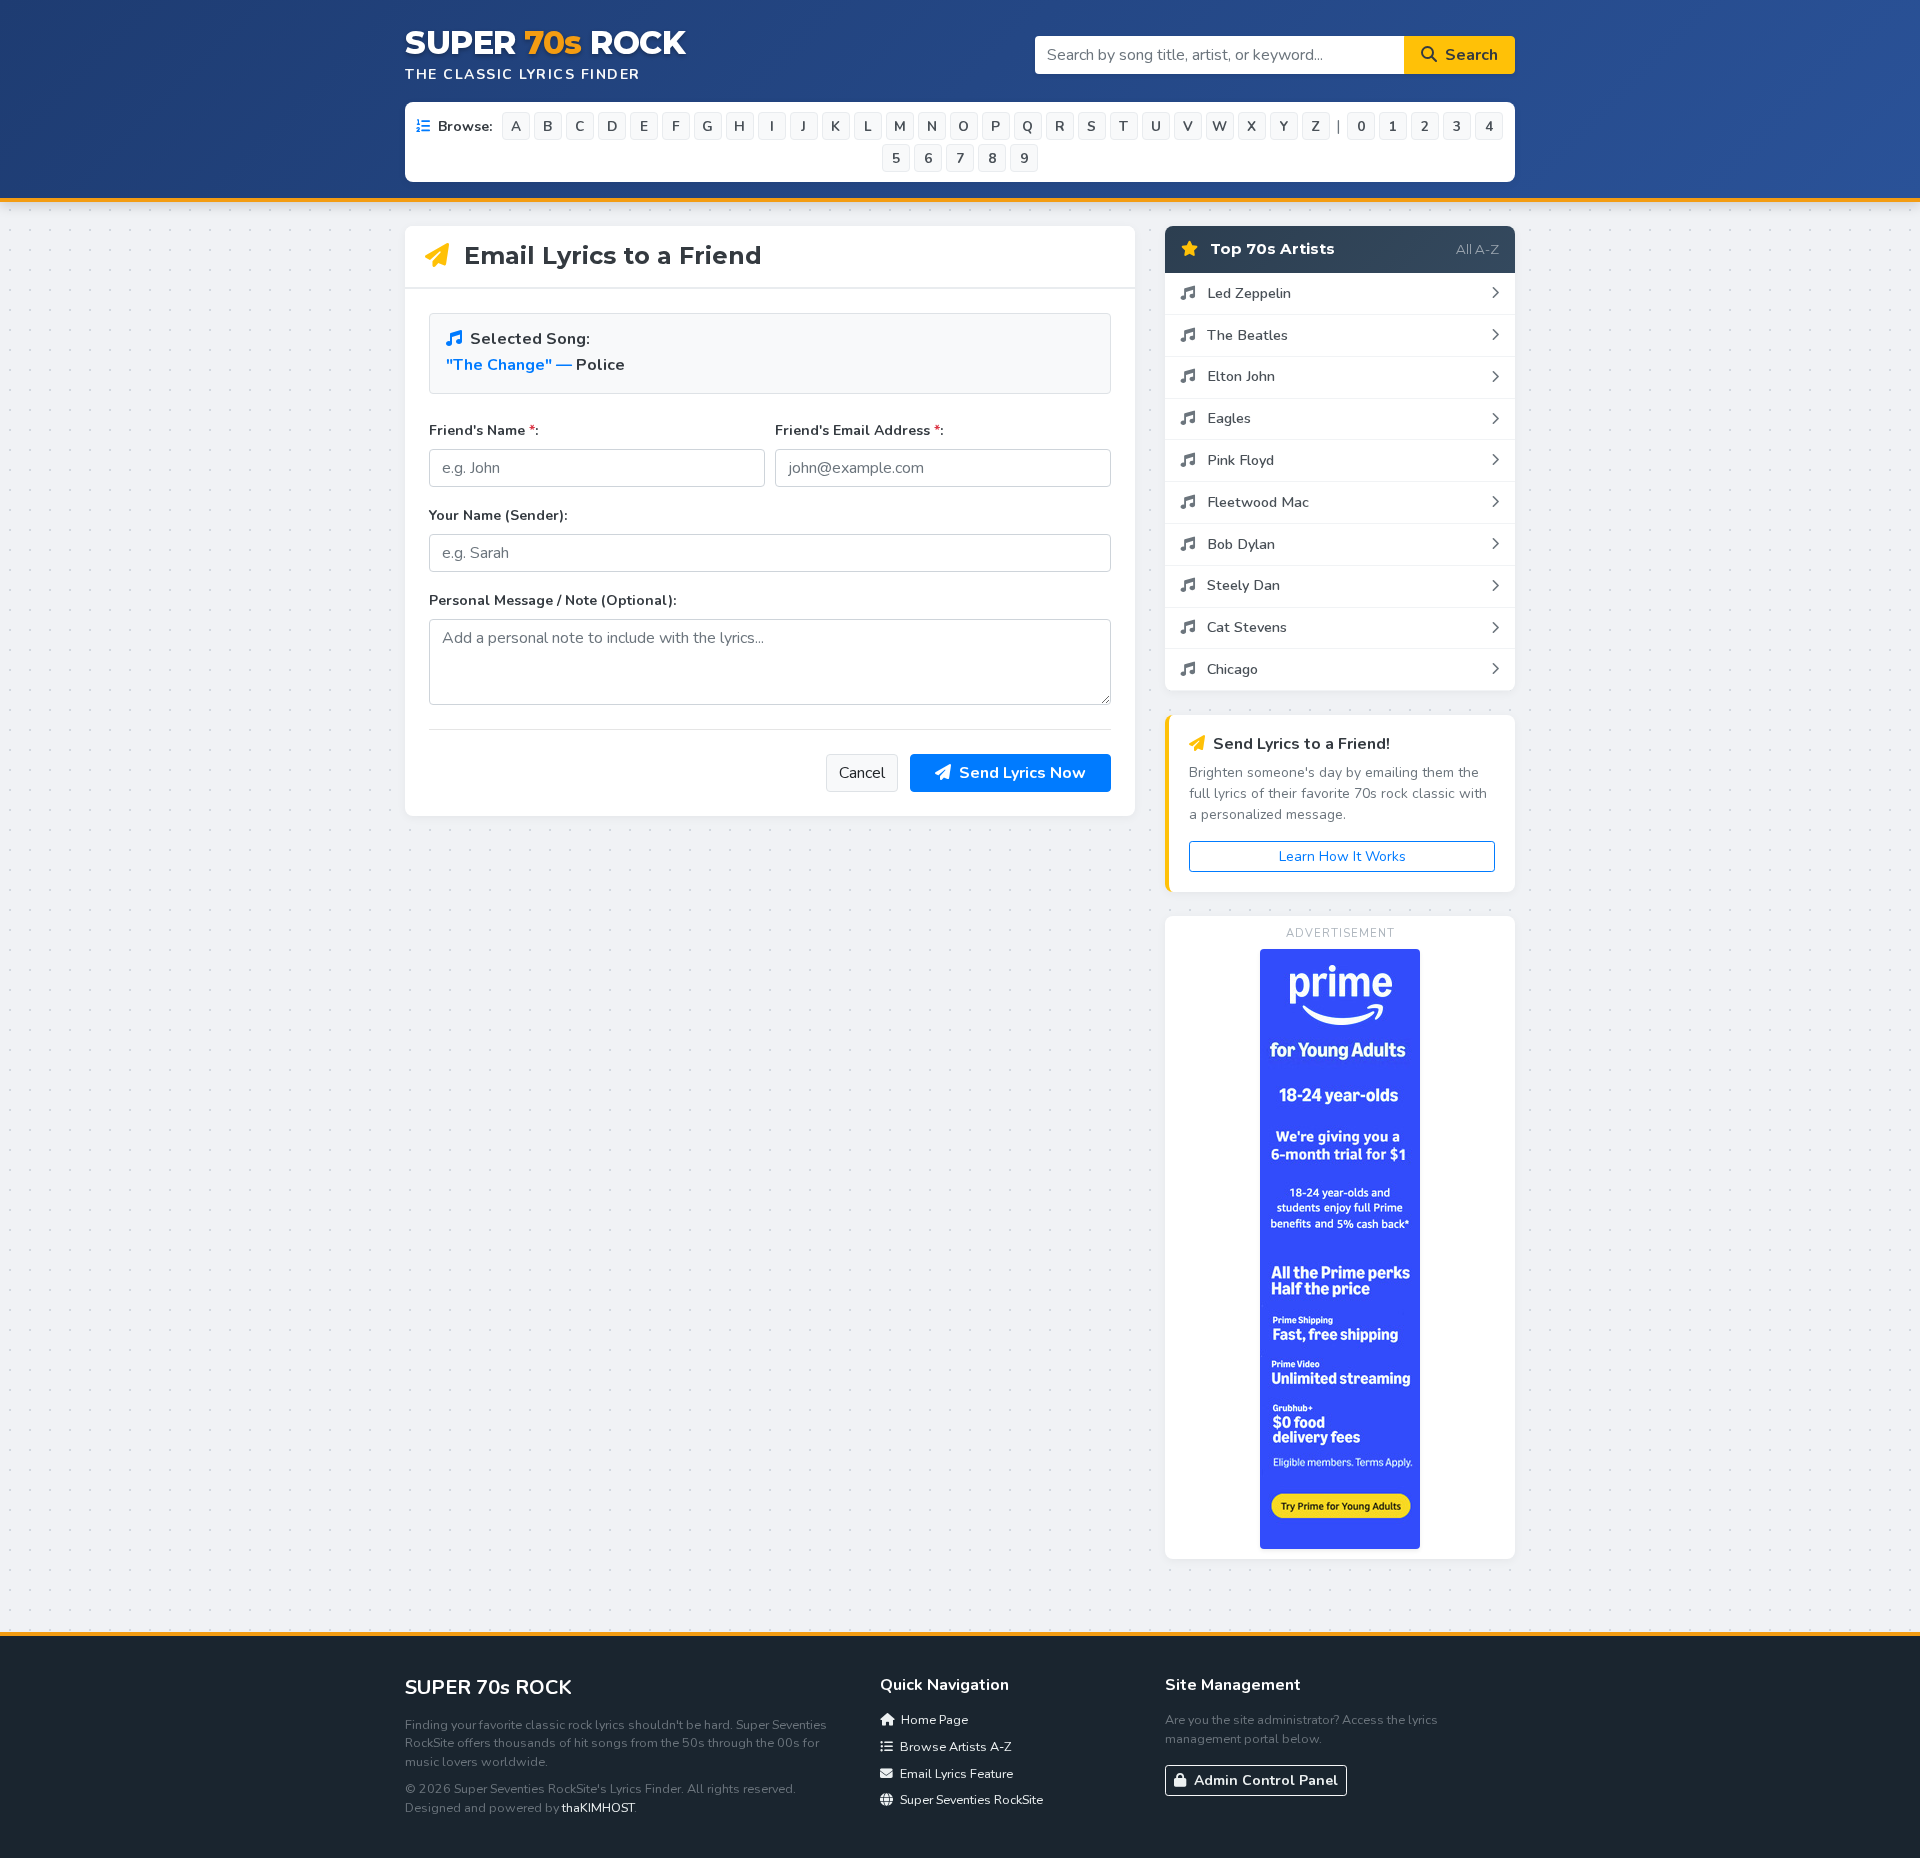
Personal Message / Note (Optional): (552, 600)
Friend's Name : (483, 430)
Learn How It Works (1342, 856)
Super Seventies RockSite (970, 1799)
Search (1469, 55)
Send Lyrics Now (1020, 773)
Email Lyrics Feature (955, 1773)
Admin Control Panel (1264, 1780)
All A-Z (1477, 249)
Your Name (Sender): (498, 515)
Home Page (933, 1719)
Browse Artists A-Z (954, 1746)
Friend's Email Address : (859, 430)
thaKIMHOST (598, 1807)
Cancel (862, 773)
